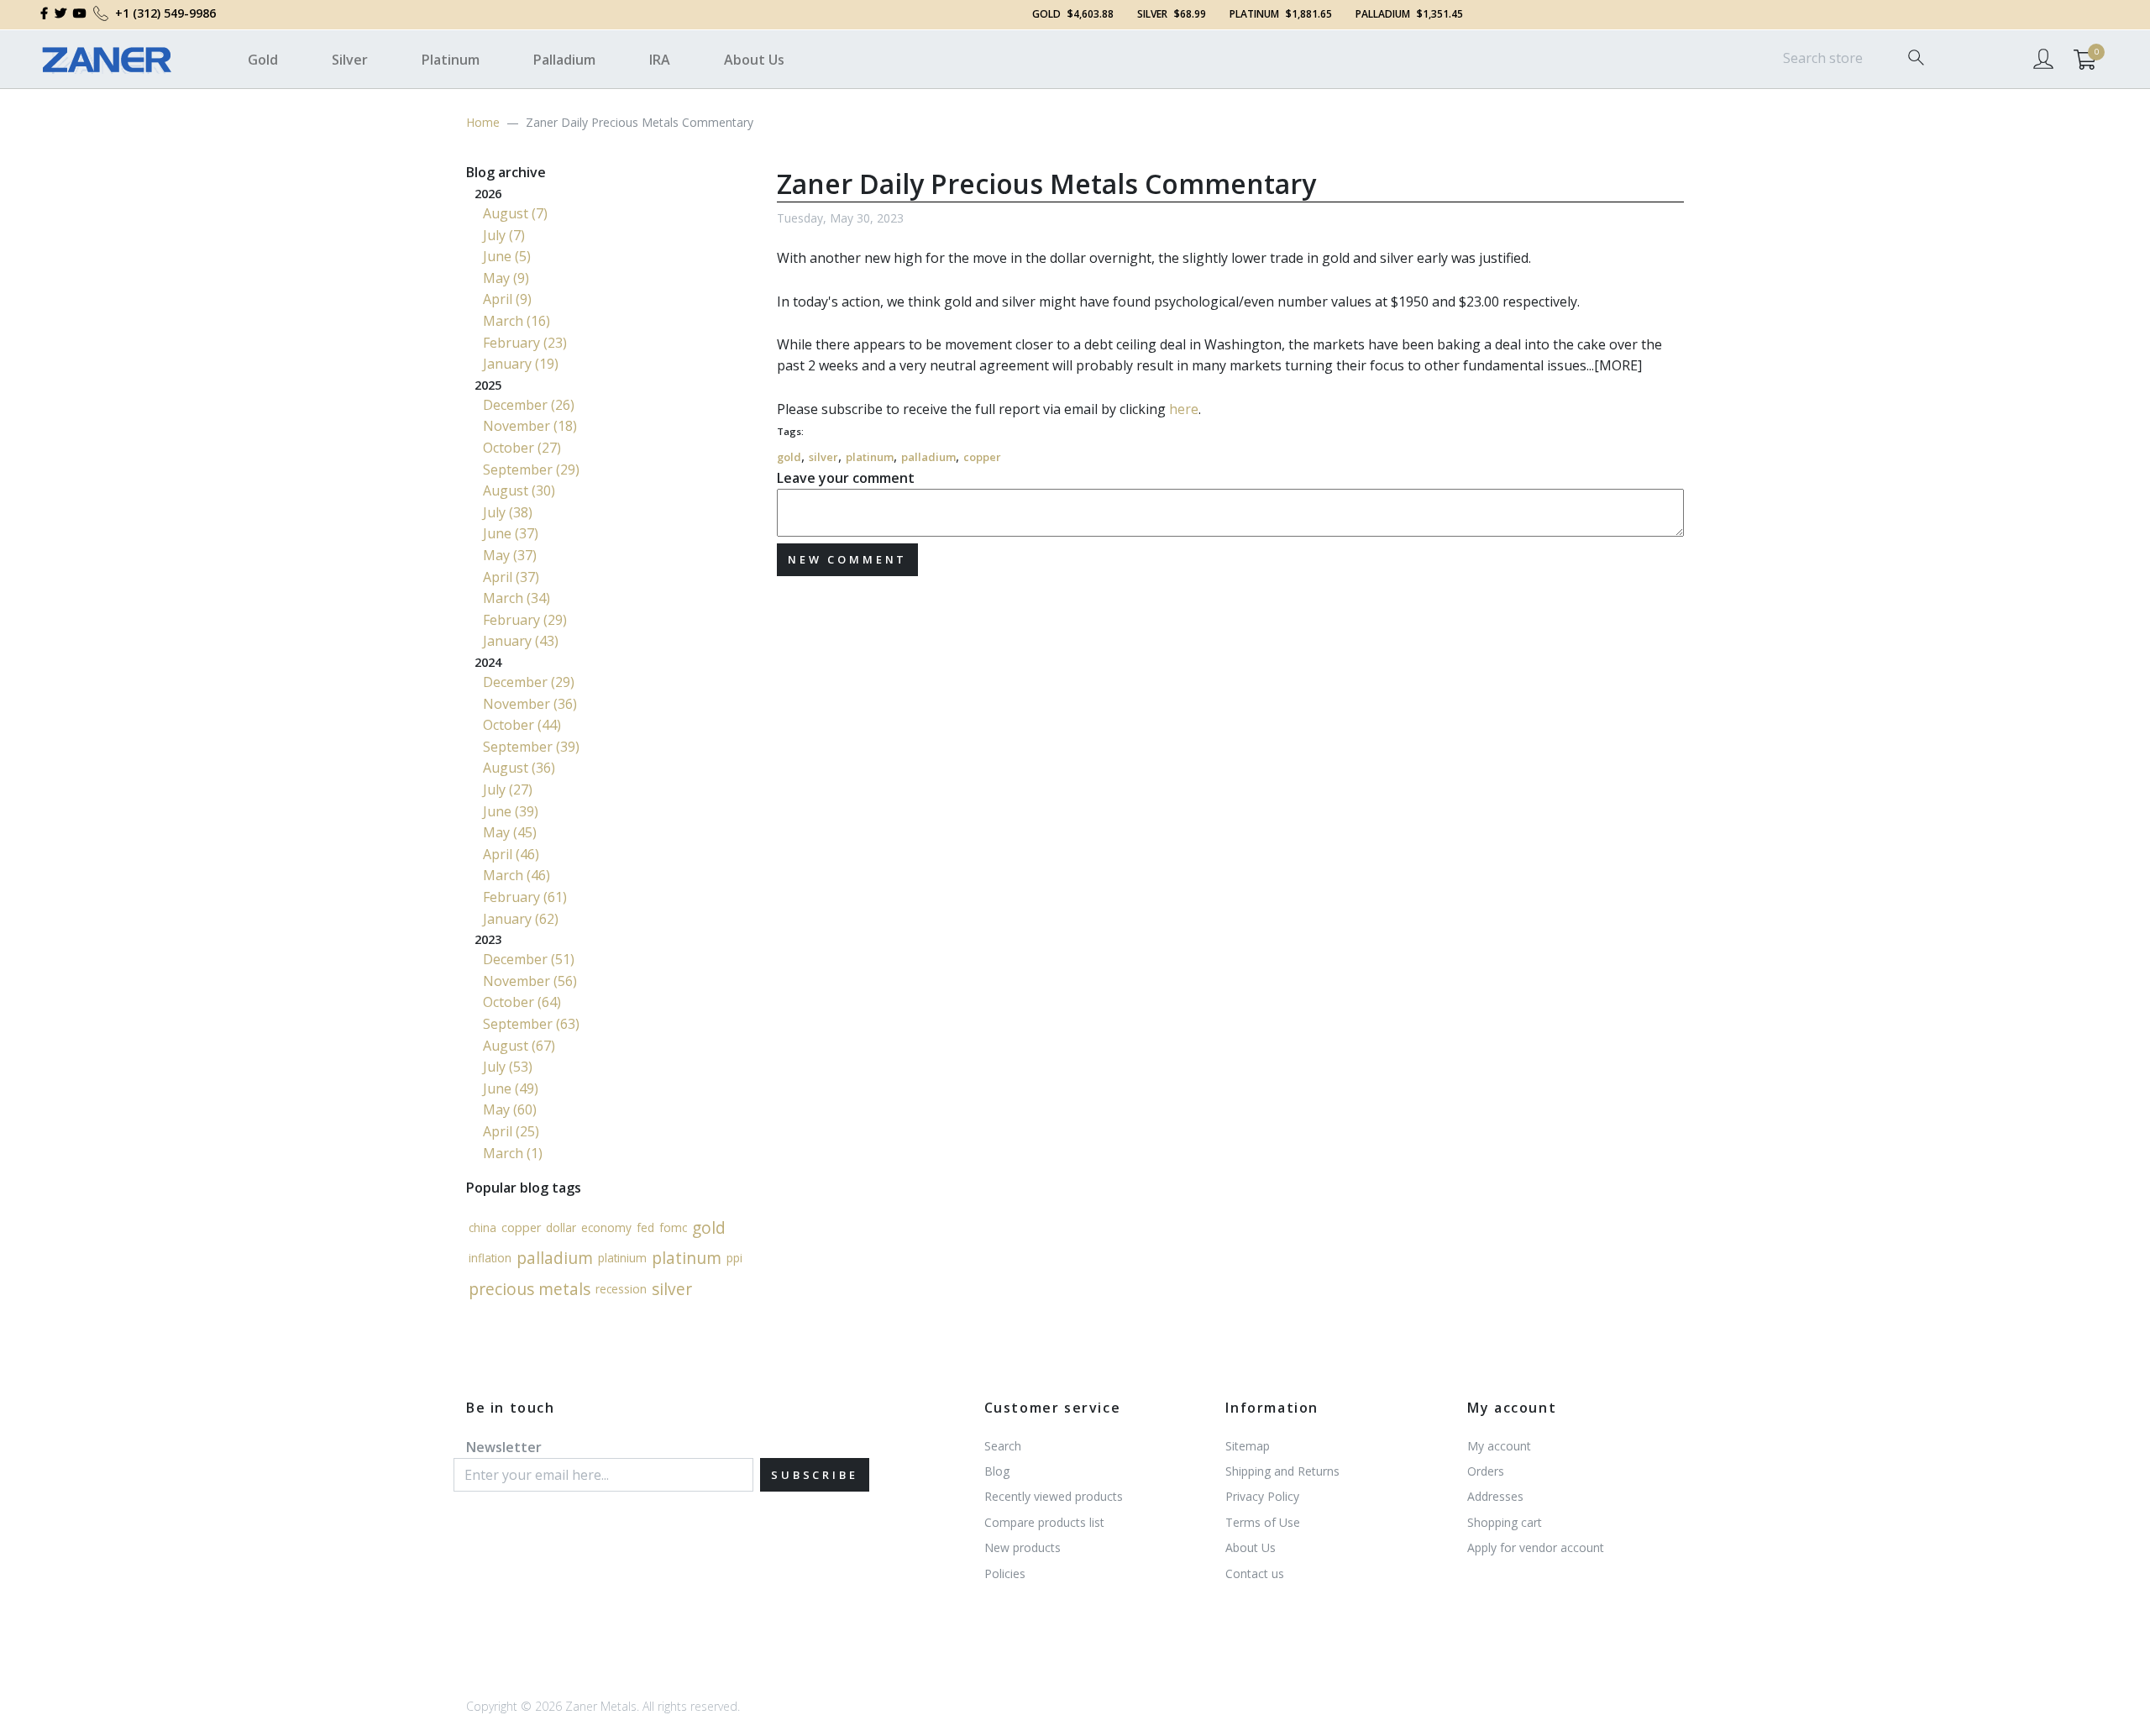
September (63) (531, 1024)
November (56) (530, 981)
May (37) (510, 555)
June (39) (511, 811)
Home (483, 122)
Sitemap (1248, 1446)
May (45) (510, 832)
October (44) (522, 725)
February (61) (525, 897)
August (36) (519, 768)
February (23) (525, 343)
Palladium (564, 60)
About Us (754, 60)
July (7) (504, 235)
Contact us (1255, 1573)
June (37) (511, 533)
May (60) (510, 1109)
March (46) (517, 875)
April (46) (511, 854)
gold (789, 457)
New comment (847, 559)
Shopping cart (1505, 1522)
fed (645, 1227)
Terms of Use (1263, 1522)
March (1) (513, 1153)
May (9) (506, 278)
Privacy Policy (1262, 1496)
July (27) (508, 789)
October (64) (522, 1002)
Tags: (790, 431)
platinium (622, 1258)
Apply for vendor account (1536, 1547)
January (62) (521, 919)
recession (621, 1289)
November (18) (530, 426)
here (1184, 409)
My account (1499, 1446)
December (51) (529, 959)
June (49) (511, 1088)
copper (982, 457)
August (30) (519, 490)
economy (606, 1227)
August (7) (515, 213)
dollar (561, 1227)
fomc (673, 1227)
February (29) (525, 620)
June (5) (507, 256)
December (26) (529, 405)
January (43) (521, 641)
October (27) (522, 448)
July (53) (508, 1067)
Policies (1005, 1573)
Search (1003, 1446)
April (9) (507, 299)
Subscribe (815, 1475)
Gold (263, 60)
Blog (997, 1471)
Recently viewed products (1054, 1496)
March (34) (517, 598)
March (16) (517, 321)
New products (1023, 1547)
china (482, 1227)
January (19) (521, 364)
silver (823, 457)
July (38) (508, 512)
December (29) (529, 682)
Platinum (451, 60)
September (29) (531, 469)
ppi (734, 1258)
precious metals (530, 1289)
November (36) (530, 704)
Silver (350, 60)
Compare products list (1044, 1522)
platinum (870, 457)
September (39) (531, 747)
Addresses (1495, 1496)
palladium (928, 457)
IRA (660, 60)
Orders (1486, 1471)
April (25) (511, 1131)
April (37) (511, 577)
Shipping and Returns (1282, 1471)
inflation (490, 1258)
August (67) (519, 1046)
